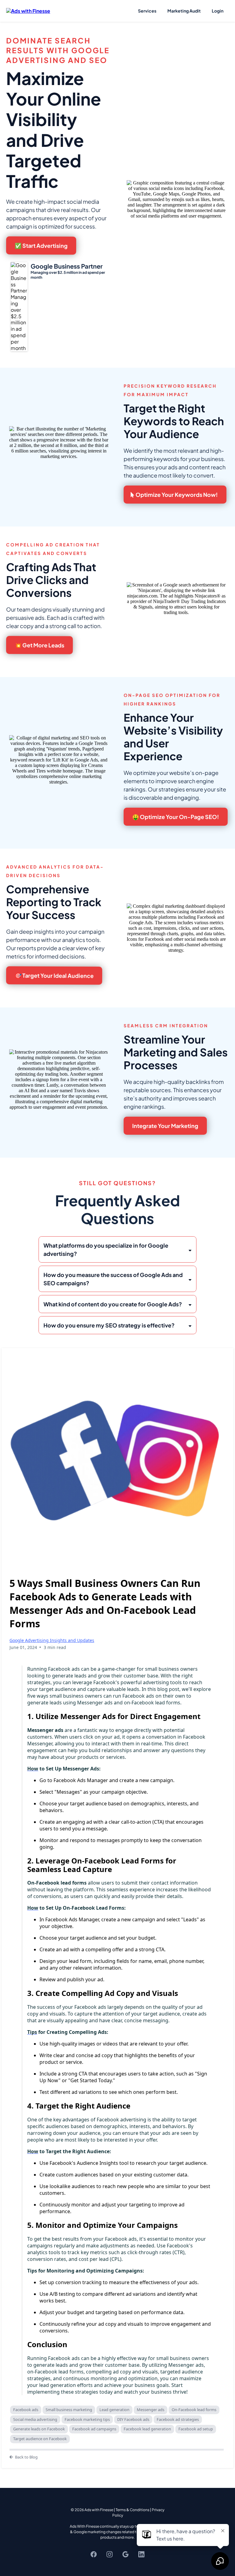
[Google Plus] (125, 2554)
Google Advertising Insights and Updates (52, 1640)
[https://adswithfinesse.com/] (28, 10)
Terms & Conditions (132, 2510)
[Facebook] (94, 2554)
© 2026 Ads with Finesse (92, 2510)
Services (147, 11)
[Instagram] (110, 2554)
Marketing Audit (184, 11)
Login (218, 11)
